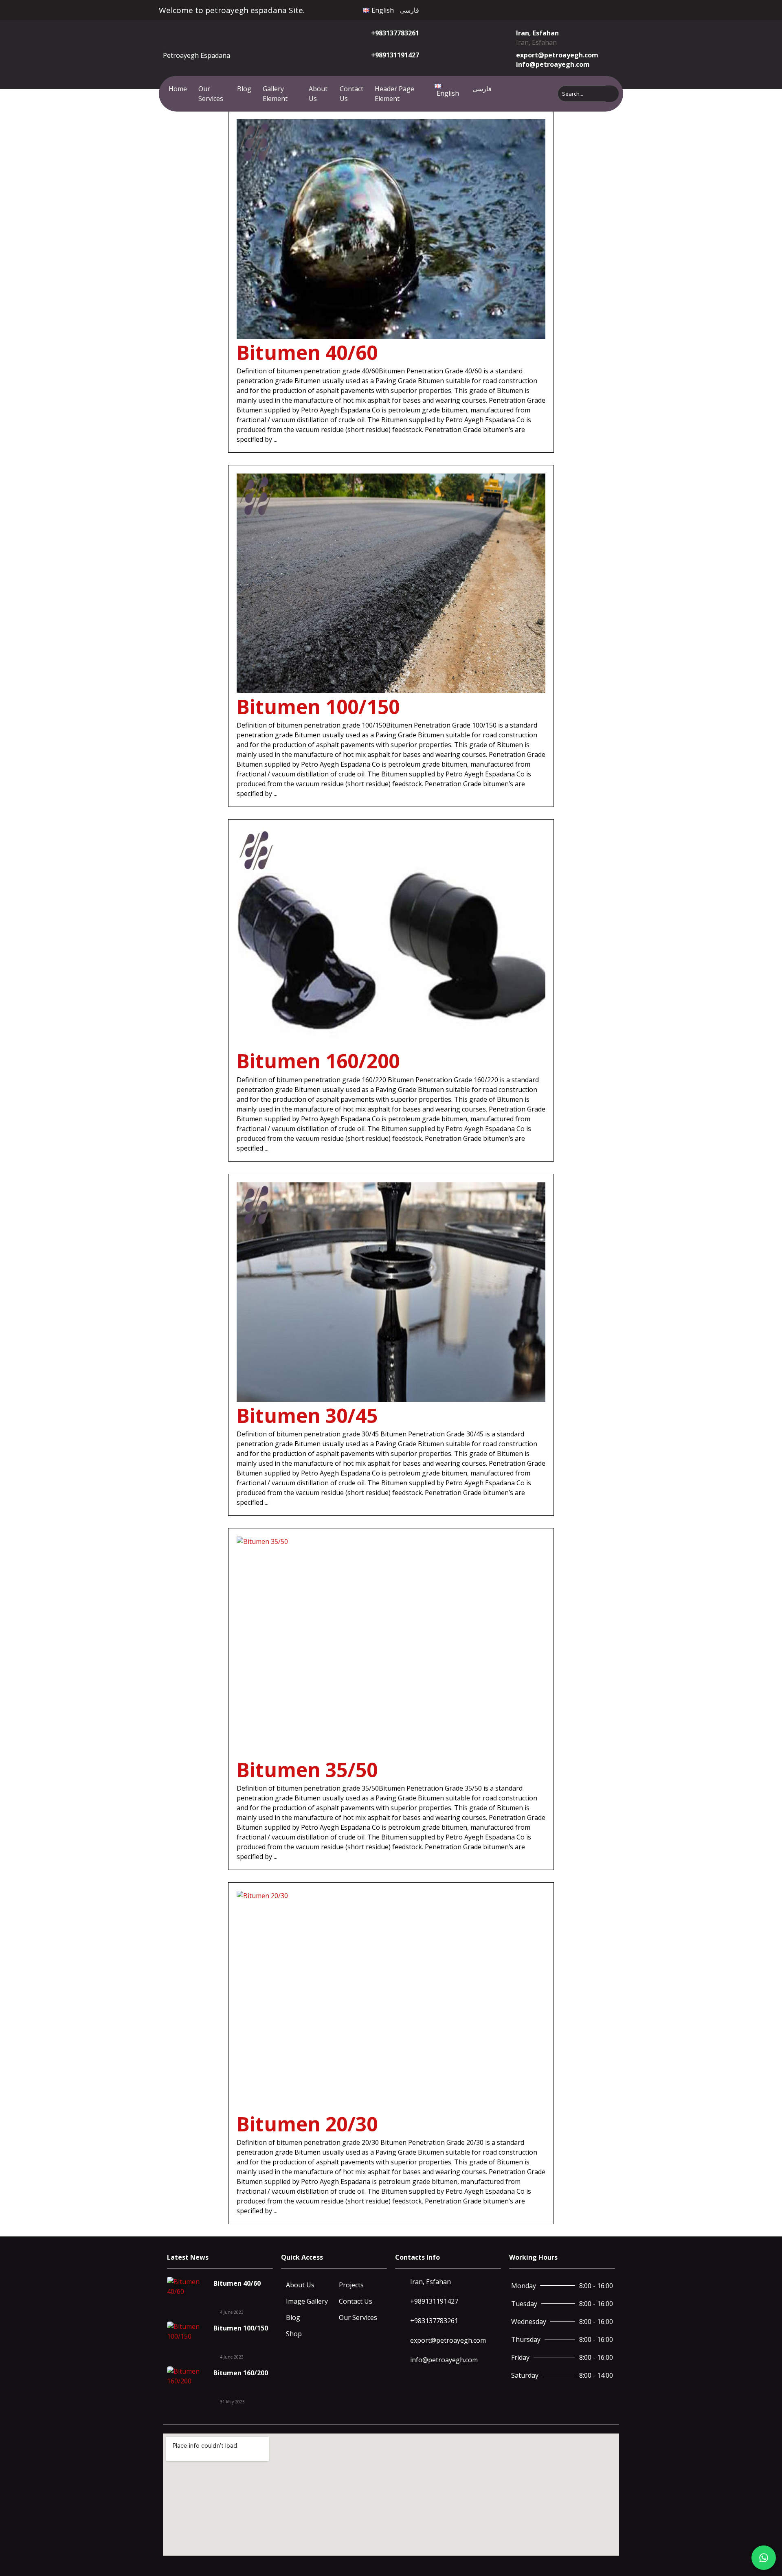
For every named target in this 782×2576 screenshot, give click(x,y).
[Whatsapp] (574, 9)
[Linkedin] (583, 9)
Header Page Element (394, 94)
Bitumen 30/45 (307, 1415)
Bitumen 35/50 (307, 1770)
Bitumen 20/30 (307, 2124)
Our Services (211, 94)
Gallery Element (275, 94)
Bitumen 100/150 (318, 707)
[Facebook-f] (547, 9)
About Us (318, 94)
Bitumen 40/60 (307, 352)
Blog (244, 89)
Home (178, 89)
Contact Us (351, 94)
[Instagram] (565, 9)
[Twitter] (556, 9)
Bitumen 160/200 (318, 1061)
